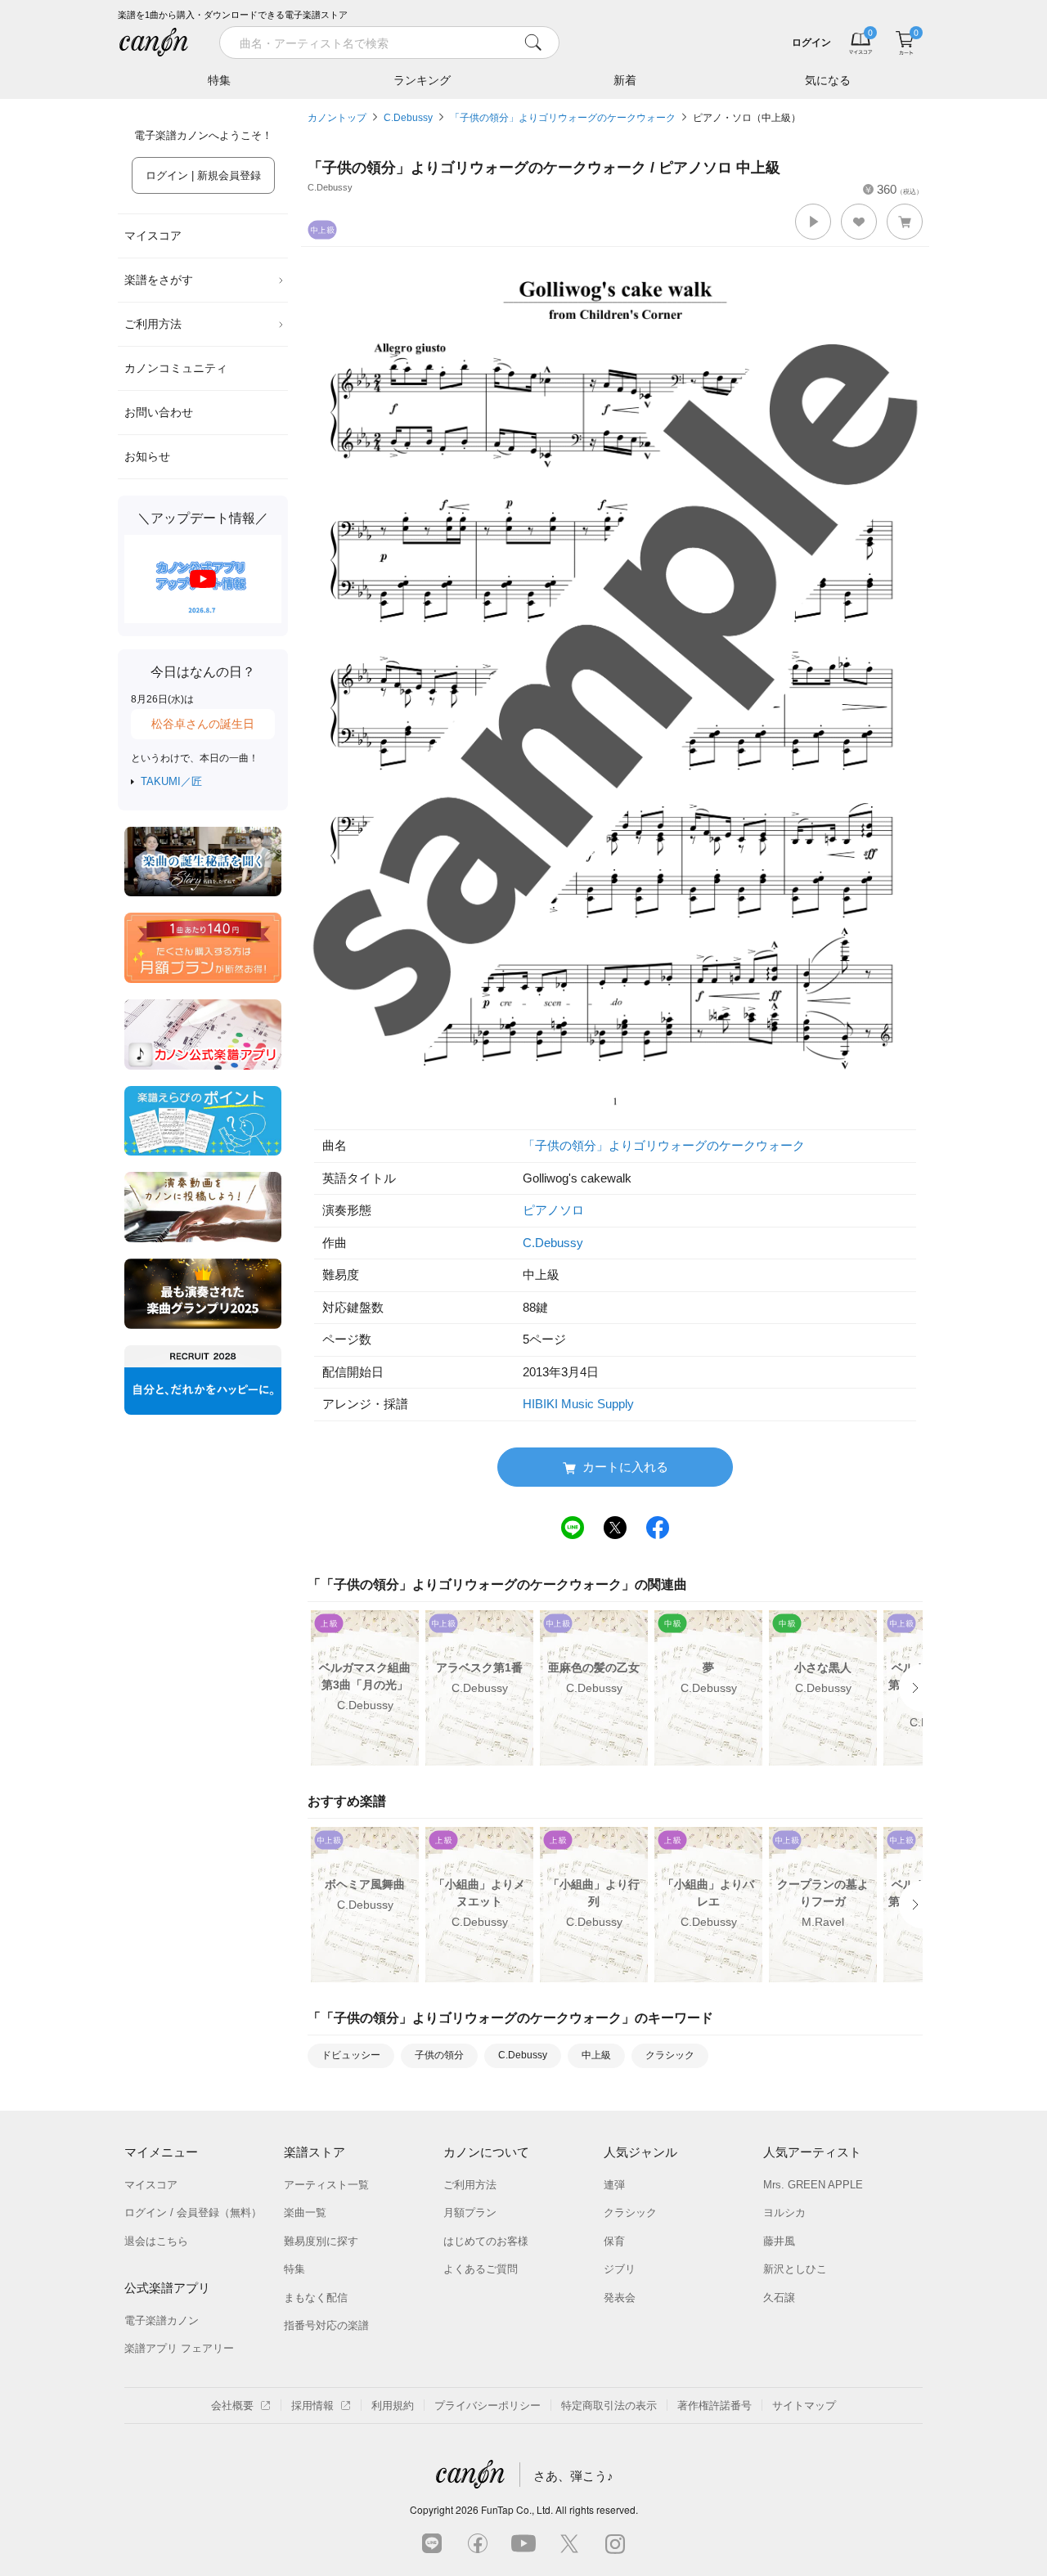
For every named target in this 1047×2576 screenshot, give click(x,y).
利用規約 (393, 2405)
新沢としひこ (795, 2269)
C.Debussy (408, 118)
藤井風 (779, 2241)
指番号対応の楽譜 (326, 2325)
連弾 (614, 2185)
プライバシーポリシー (488, 2405)
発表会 (620, 2298)
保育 (614, 2241)
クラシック (670, 2055)
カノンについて (486, 2152)
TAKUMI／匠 (171, 781)
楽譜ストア (315, 2152)
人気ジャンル (640, 2152)
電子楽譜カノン (162, 2320)
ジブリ (620, 2269)
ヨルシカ (784, 2212)
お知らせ (147, 456)
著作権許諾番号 (714, 2405)
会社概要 (232, 2405)
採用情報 (312, 2405)
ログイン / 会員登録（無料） (193, 2212)
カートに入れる (625, 1467)
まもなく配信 (316, 2298)
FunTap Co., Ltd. (517, 2509)
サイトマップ (804, 2405)
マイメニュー (161, 2152)
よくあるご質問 (481, 2269)
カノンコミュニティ (176, 368)
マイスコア (153, 236)
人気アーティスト (812, 2152)
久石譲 (779, 2298)
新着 (625, 80)
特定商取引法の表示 (609, 2405)
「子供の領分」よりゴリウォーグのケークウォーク (563, 118)
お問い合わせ (159, 412)
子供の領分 (439, 2055)
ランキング (422, 80)
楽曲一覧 (305, 2212)
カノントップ (337, 118)
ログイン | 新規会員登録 (203, 175)
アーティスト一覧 (326, 2185)
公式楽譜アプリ (167, 2288)
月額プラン (470, 2212)
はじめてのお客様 (486, 2241)
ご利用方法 (153, 324)
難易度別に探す (321, 2241)
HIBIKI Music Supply (578, 1404)
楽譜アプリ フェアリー (179, 2348)
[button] (813, 222)
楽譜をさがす (159, 280)
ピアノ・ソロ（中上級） (747, 118)
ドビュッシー (351, 2055)
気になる (828, 80)
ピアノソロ (553, 1210)
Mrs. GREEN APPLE (813, 2185)
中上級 (596, 2055)
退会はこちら (156, 2241)
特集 (219, 80)
